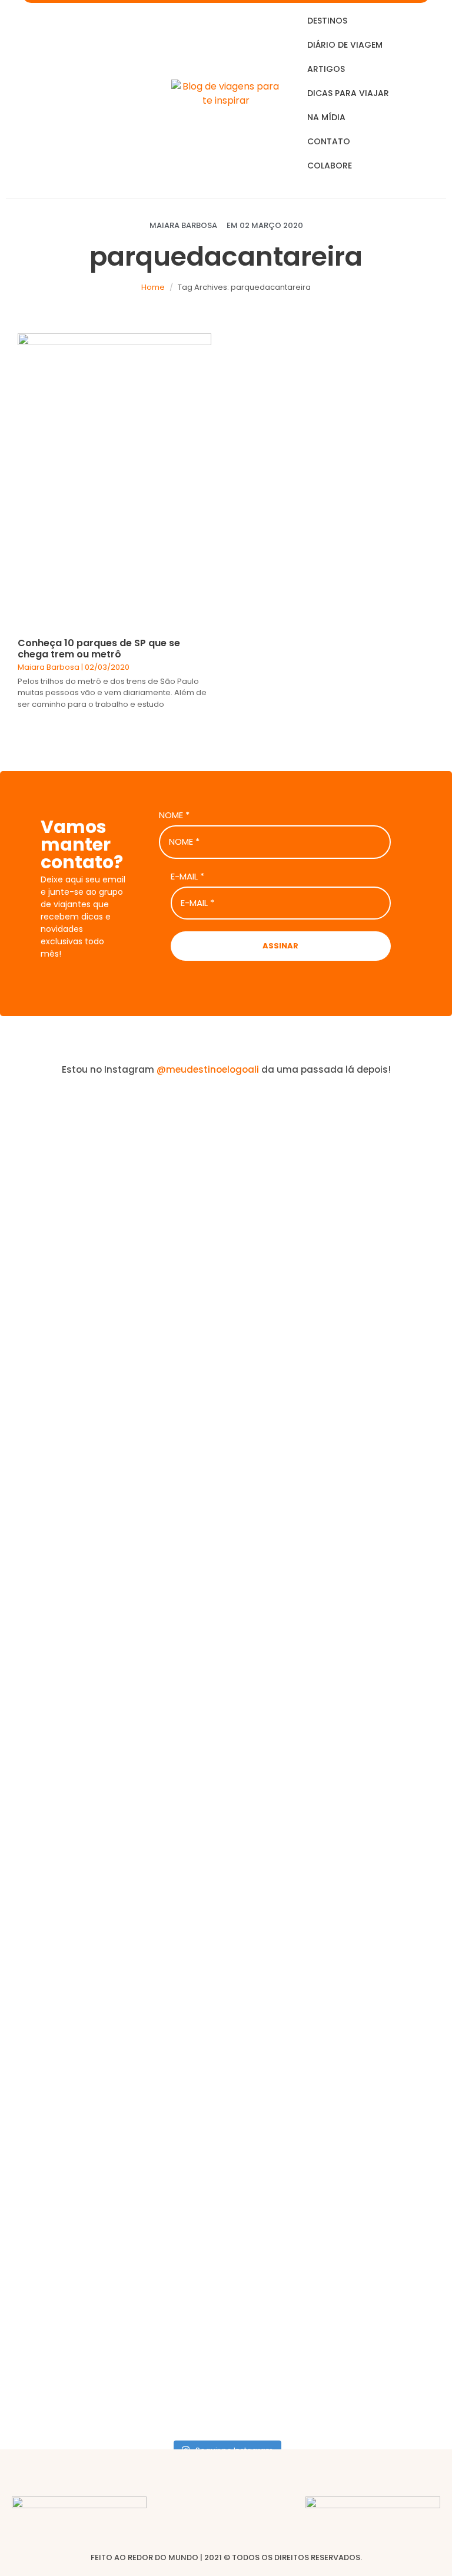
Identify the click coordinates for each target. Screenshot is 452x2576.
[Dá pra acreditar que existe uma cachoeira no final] (340, 1203)
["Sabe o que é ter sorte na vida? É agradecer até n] (112, 1344)
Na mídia (326, 117)
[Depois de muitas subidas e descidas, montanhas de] (340, 2226)
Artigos (326, 69)
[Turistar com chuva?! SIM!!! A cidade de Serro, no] (340, 1725)
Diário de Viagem (345, 45)
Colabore (330, 166)
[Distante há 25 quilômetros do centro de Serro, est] (112, 1810)
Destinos (327, 21)
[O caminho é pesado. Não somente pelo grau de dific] (112, 2197)
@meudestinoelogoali (208, 1069)
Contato (329, 141)
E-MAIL (187, 877)
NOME (174, 815)
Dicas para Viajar (348, 93)
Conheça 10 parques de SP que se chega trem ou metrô (99, 649)
